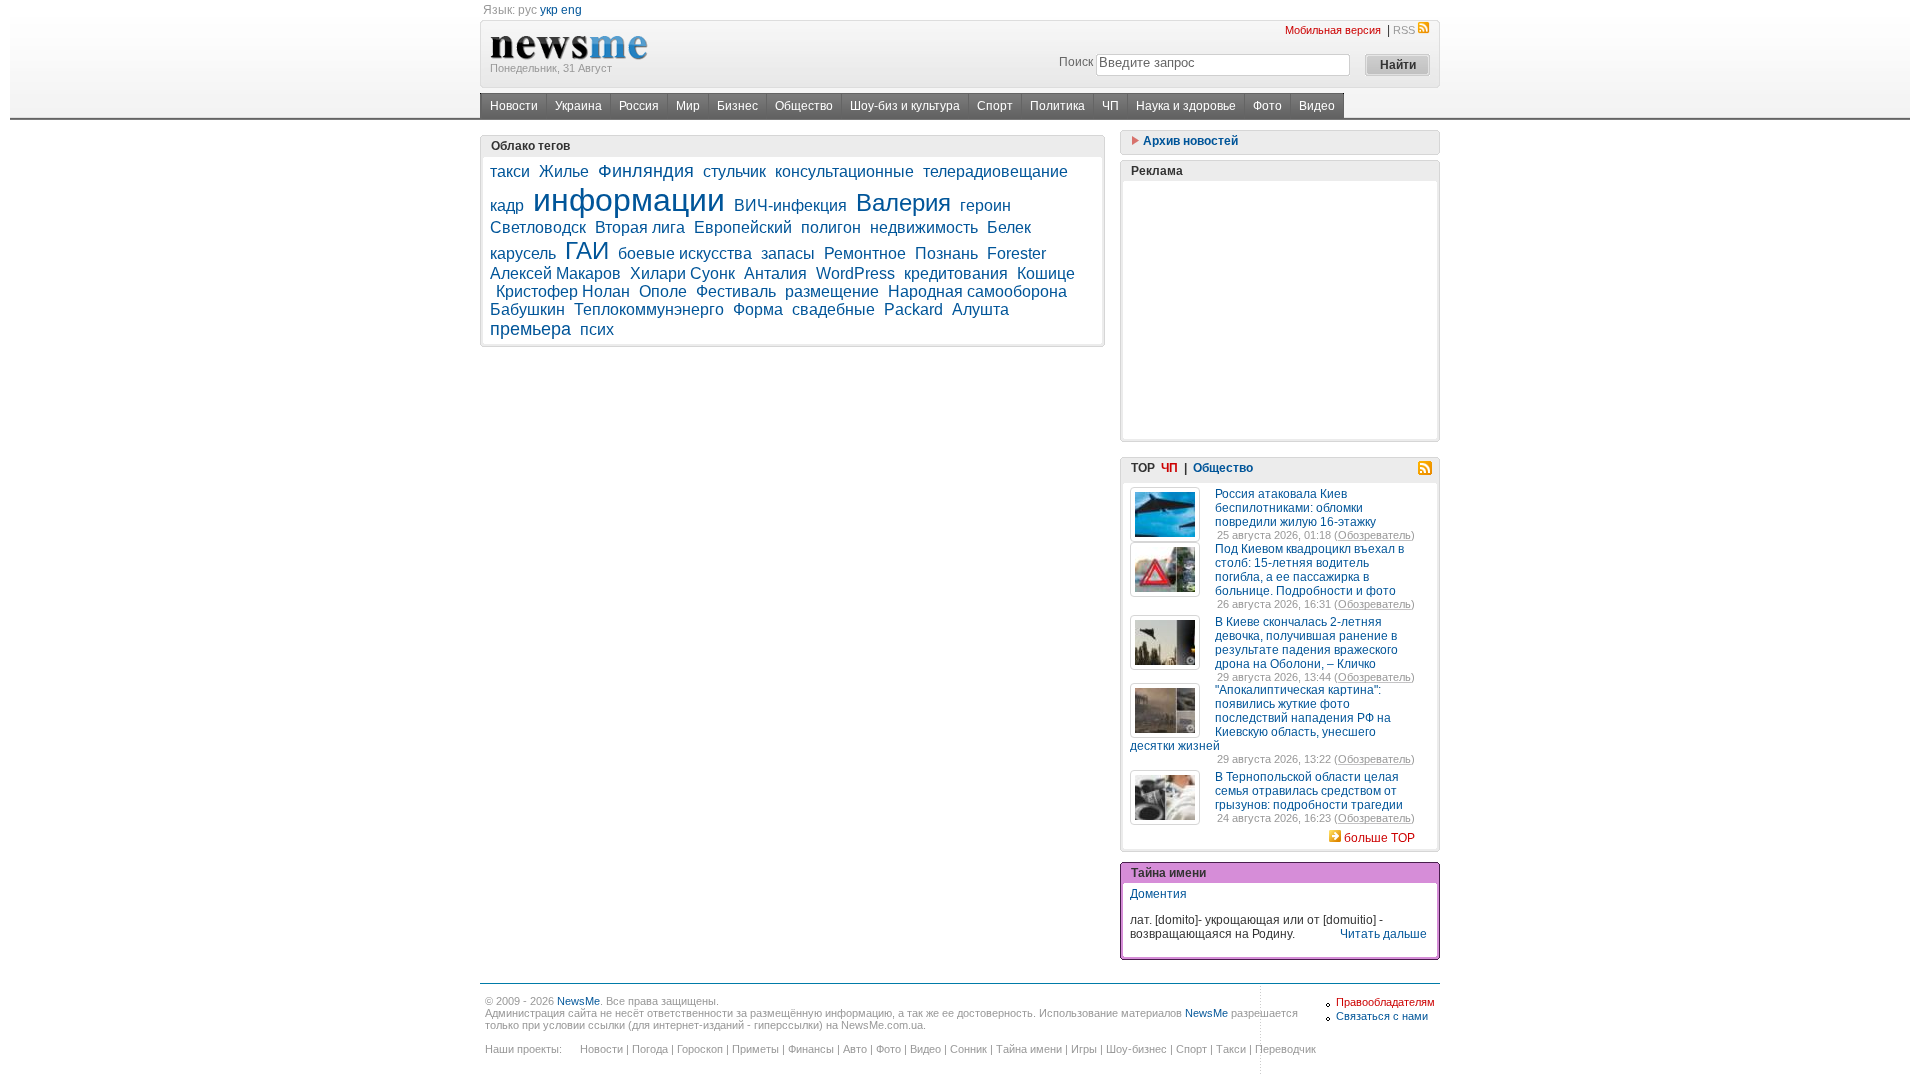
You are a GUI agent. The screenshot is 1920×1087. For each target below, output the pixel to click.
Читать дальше (1383, 934)
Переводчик (1285, 1049)
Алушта (980, 309)
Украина (578, 106)
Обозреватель (1374, 535)
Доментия (1158, 894)
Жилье (564, 171)
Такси (1231, 1049)
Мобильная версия (1333, 30)
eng (571, 10)
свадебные (833, 309)
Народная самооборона (977, 291)
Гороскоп (700, 1049)
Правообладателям (1385, 1002)
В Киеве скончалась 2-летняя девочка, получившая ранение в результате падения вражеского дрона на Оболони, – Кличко (1306, 643)
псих (597, 329)
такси (510, 171)
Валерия (903, 202)
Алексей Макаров (555, 273)
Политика (1057, 106)
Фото (1267, 106)
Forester (1016, 253)
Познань (946, 253)
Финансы (811, 1049)
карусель (523, 253)
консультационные (844, 171)
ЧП (1110, 106)
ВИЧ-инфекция (790, 205)
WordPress (855, 273)
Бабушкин (527, 309)
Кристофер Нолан (563, 291)
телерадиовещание (995, 171)
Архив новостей (1189, 141)
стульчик (734, 171)
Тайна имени (1029, 1049)
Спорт (995, 106)
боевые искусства (685, 253)
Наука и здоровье (1186, 106)
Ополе (663, 291)
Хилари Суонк (682, 273)
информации (629, 200)
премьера (530, 329)
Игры (1084, 1049)
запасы (788, 253)
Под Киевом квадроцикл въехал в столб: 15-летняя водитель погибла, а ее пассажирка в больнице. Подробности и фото (1309, 570)
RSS (1404, 30)
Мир (688, 106)
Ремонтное (865, 253)
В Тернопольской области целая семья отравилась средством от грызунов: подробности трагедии (1309, 791)
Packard (913, 309)
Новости (514, 106)
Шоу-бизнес (1136, 1049)
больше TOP (1379, 838)
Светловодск (538, 227)
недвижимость (924, 227)
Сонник (968, 1049)
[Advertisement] (1280, 310)
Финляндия (646, 171)
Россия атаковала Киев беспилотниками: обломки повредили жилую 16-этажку (1295, 508)
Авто (855, 1049)
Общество (804, 106)
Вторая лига (640, 227)
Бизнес (737, 106)
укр (549, 10)
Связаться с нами (1382, 1016)
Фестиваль (736, 291)
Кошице (1046, 273)
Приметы (755, 1049)
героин (985, 205)
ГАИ (587, 250)
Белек (1009, 227)
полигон (831, 227)
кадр (507, 205)
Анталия (775, 273)
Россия (639, 106)
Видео (1317, 106)
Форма (758, 309)
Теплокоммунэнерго (649, 309)
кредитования (956, 273)
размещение (832, 291)
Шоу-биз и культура (905, 106)
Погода (650, 1049)
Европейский (743, 227)
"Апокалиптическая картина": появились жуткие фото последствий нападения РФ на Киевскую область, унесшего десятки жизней (1260, 718)
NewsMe (578, 1001)
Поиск (1076, 62)
